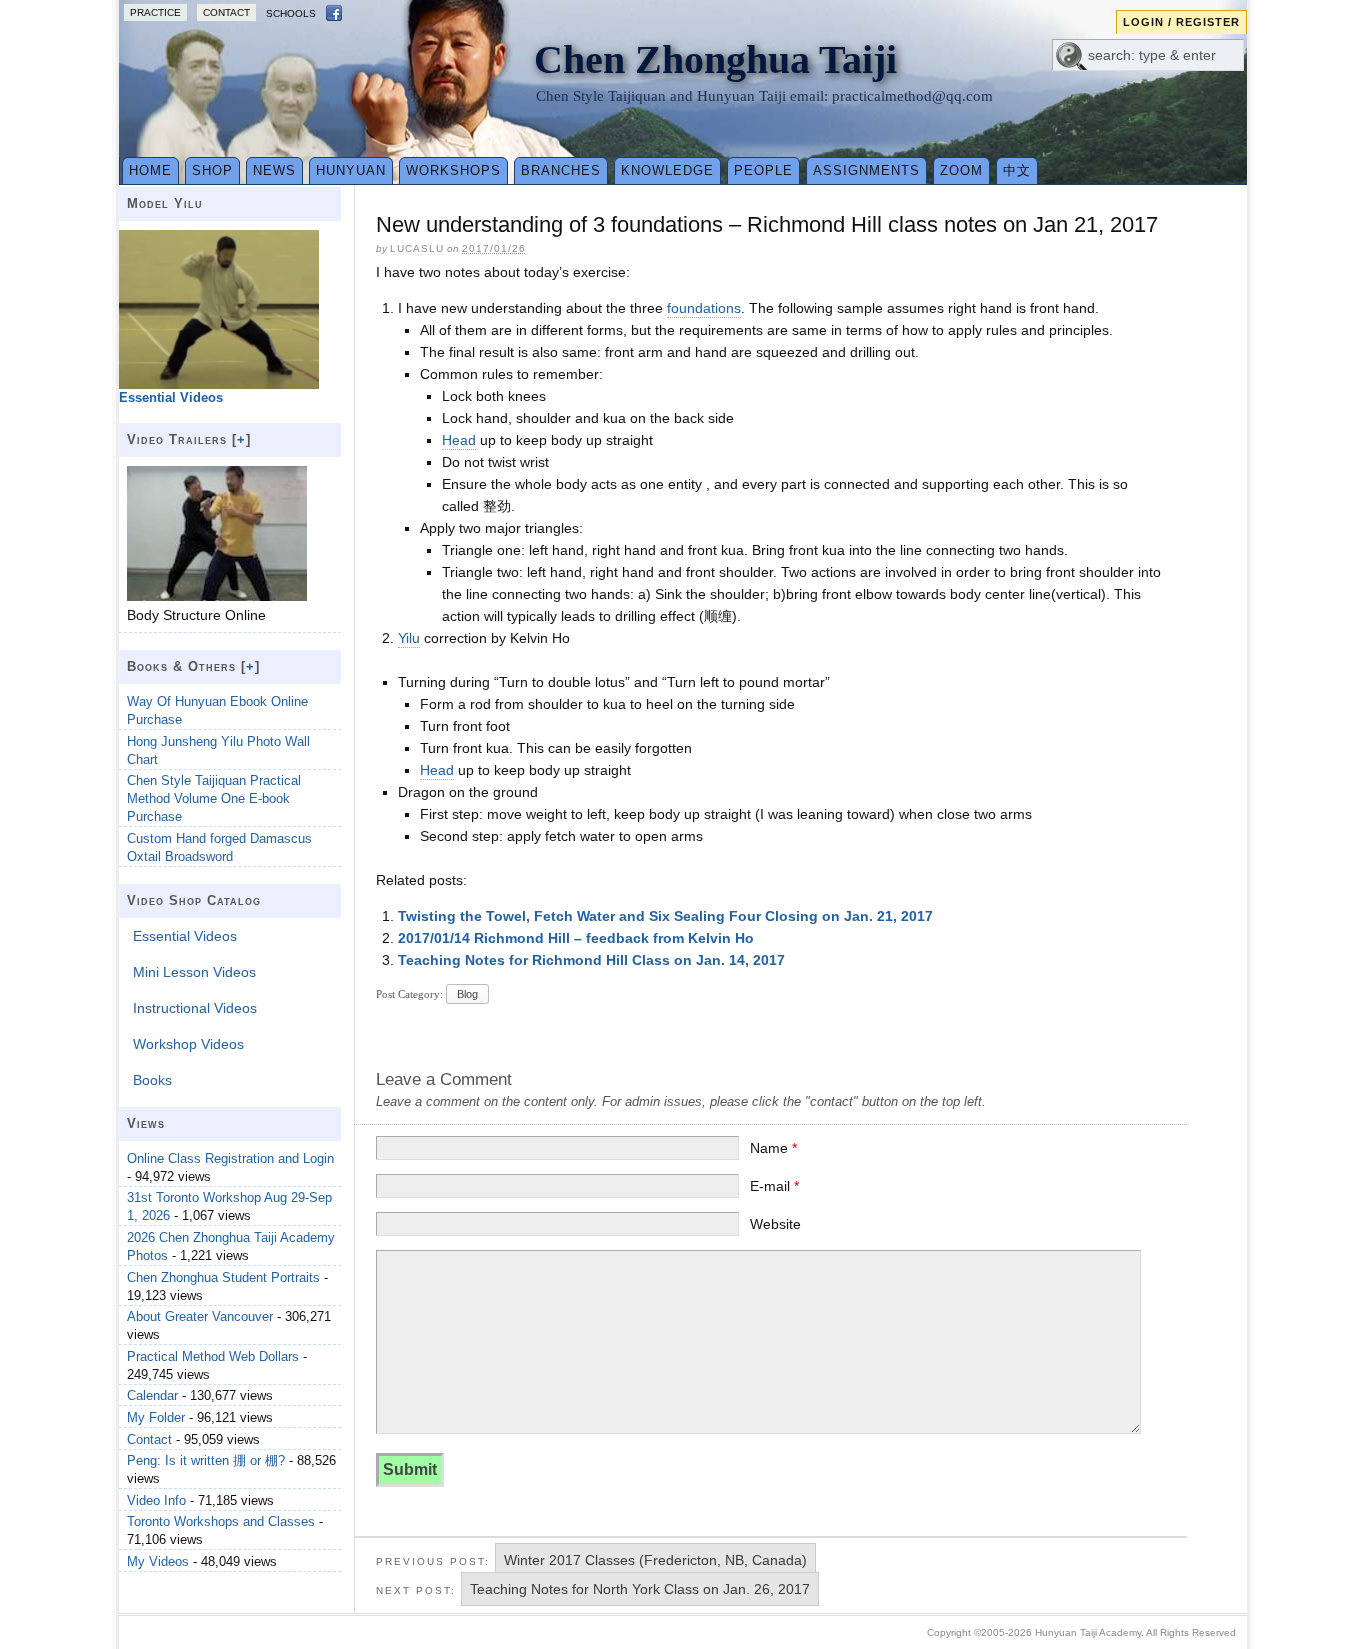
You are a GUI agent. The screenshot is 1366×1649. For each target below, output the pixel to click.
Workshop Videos (188, 1044)
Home (150, 170)
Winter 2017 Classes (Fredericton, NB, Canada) (655, 1560)
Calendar (152, 1395)
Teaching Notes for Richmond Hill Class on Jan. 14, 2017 (591, 960)
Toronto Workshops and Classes (221, 1521)
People (763, 170)
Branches (561, 170)
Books (152, 1080)
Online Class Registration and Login (230, 1158)
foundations (704, 308)
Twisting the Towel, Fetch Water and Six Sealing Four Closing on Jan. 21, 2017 (665, 916)
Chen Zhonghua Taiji (715, 59)
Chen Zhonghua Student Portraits (223, 1277)
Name (773, 1148)
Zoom (961, 170)
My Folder (156, 1417)
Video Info (156, 1500)
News (274, 170)
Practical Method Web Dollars (213, 1356)
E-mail (774, 1186)
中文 (1017, 170)
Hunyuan (351, 170)
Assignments (866, 170)
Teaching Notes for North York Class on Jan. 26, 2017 (640, 1589)
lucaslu (417, 248)
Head (459, 440)
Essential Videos (185, 936)
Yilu (409, 638)
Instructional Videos (195, 1008)
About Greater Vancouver (200, 1316)
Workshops (453, 170)
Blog (467, 994)
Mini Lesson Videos (194, 972)
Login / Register (1181, 22)
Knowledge (667, 170)
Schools (291, 13)
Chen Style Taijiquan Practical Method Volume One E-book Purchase (214, 798)
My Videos (158, 1561)
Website (775, 1224)
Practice (155, 12)
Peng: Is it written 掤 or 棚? (206, 1460)
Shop (212, 170)
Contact (226, 12)
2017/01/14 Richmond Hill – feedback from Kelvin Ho (576, 938)
